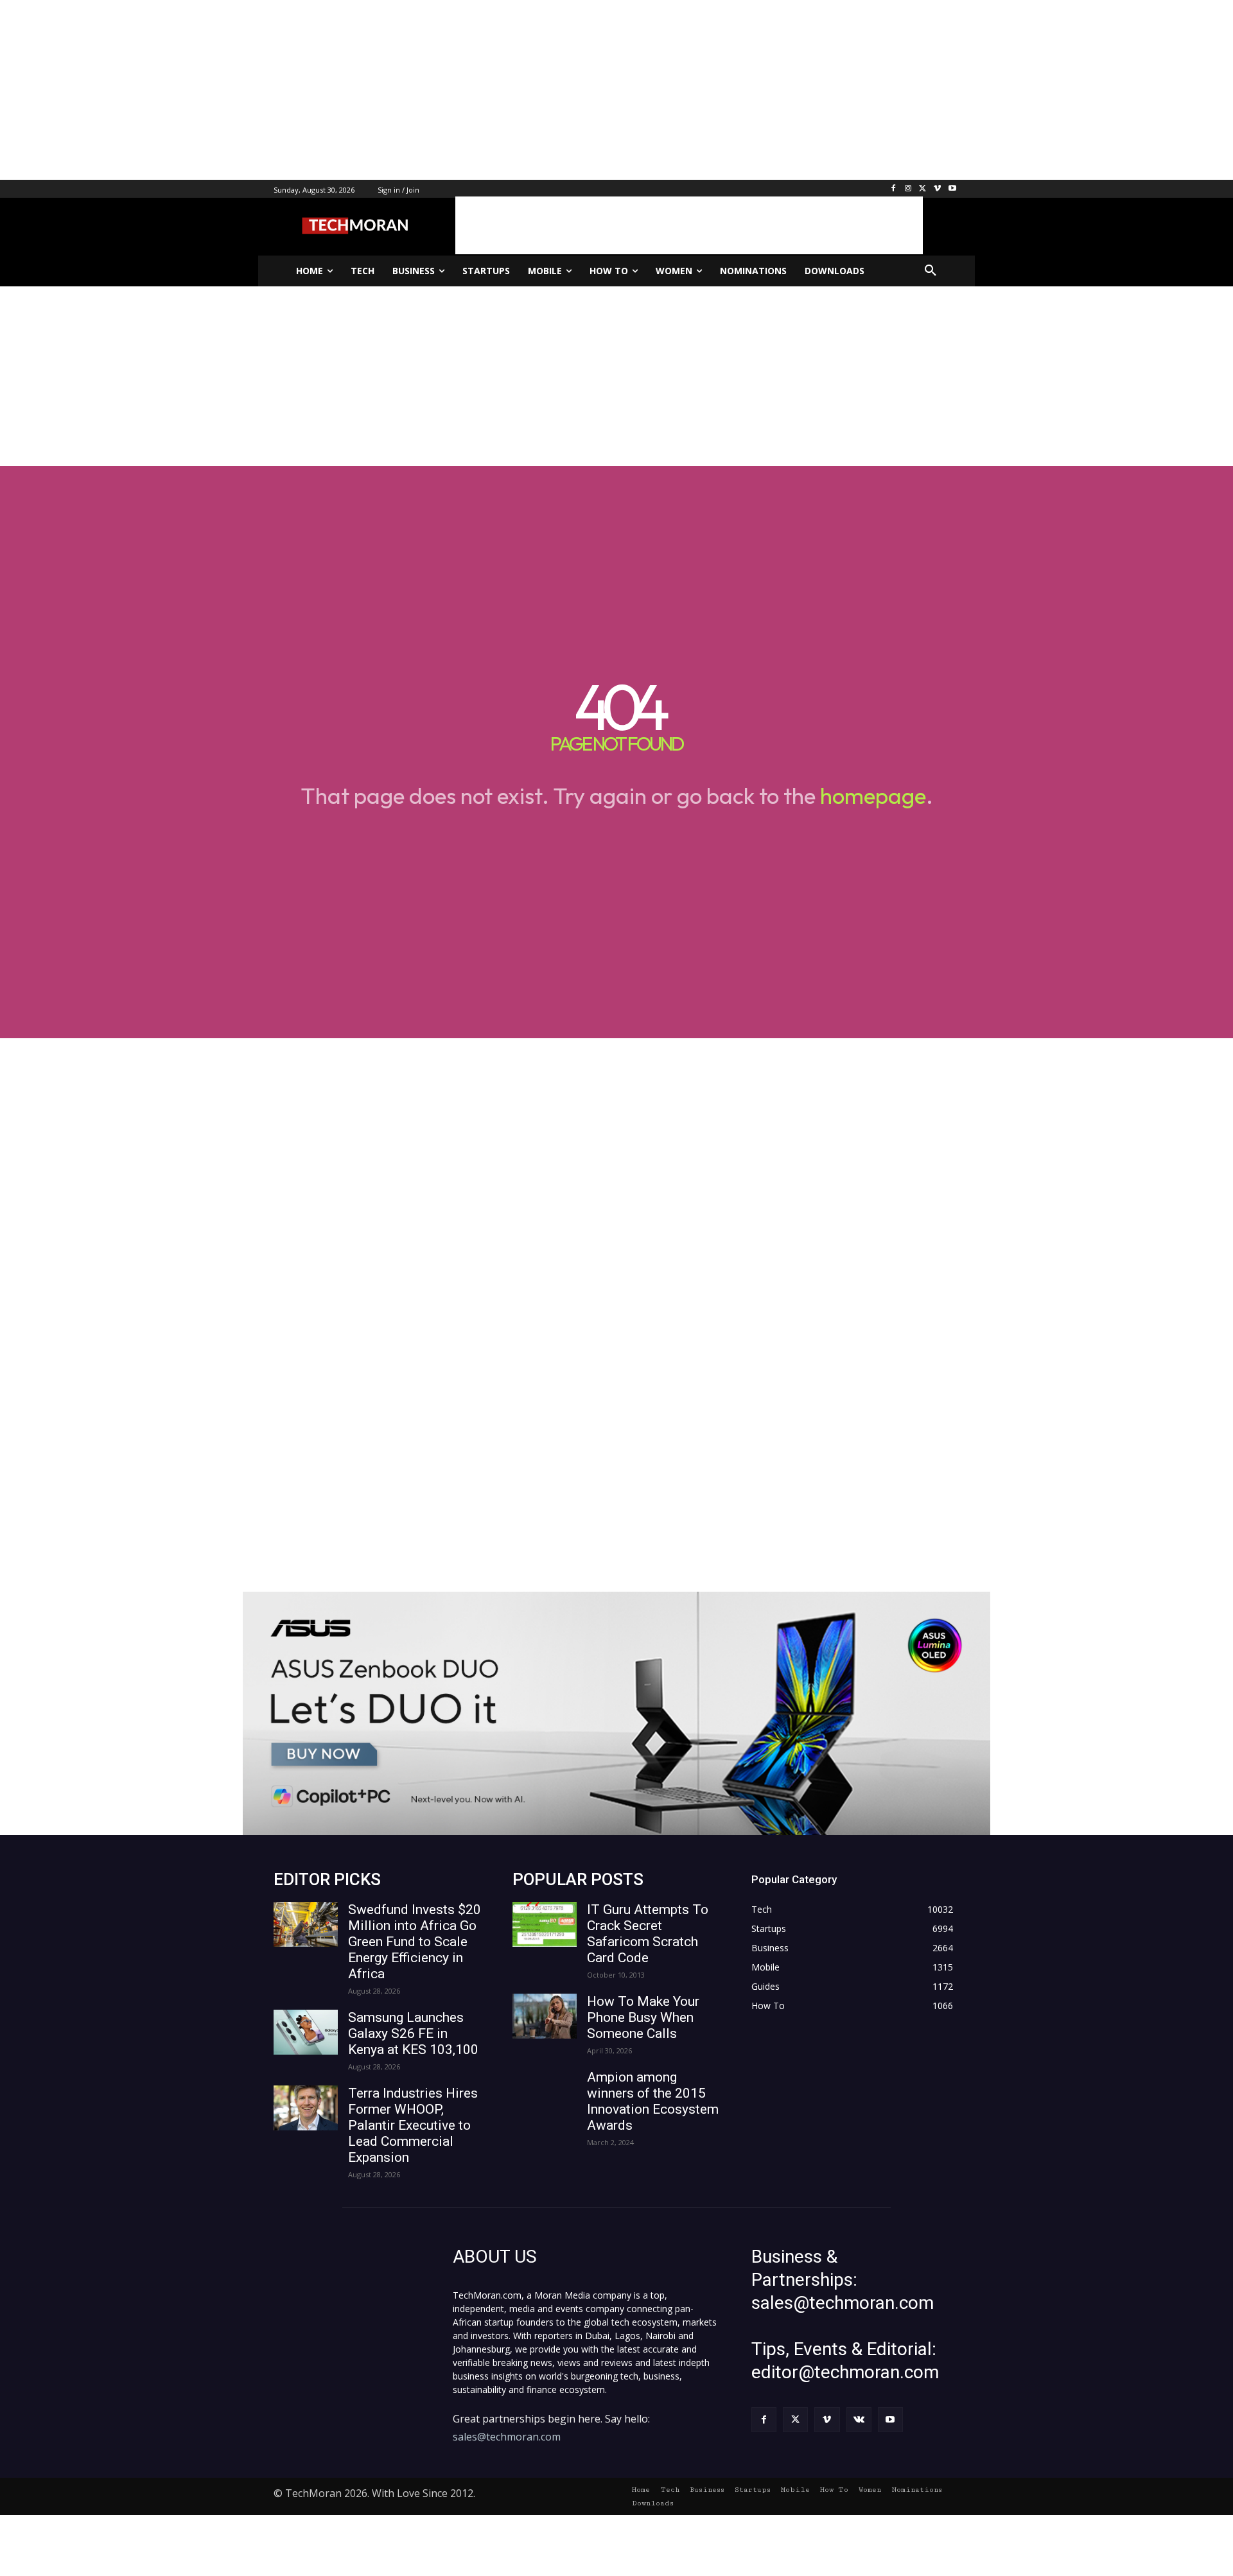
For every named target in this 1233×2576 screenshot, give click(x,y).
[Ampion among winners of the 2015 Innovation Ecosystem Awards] (545, 2092)
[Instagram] (908, 189)
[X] (923, 189)
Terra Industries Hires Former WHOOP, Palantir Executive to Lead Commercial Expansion (413, 2125)
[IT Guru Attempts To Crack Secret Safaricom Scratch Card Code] (545, 1924)
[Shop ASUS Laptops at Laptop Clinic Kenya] (616, 1713)
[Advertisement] (385, 90)
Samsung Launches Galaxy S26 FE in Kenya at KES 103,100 (413, 2033)
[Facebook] (894, 189)
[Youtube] (952, 189)
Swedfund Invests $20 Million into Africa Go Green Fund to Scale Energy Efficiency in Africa (415, 1942)
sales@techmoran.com (507, 2437)
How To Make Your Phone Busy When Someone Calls (643, 2017)
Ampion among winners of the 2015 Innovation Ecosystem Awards (653, 2101)
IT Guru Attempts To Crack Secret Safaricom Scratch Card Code (648, 1934)
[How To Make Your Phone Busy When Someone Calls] (545, 2016)
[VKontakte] (859, 2420)
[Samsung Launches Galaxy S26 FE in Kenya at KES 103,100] (306, 2032)
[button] (931, 271)
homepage (873, 796)
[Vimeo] (937, 189)
